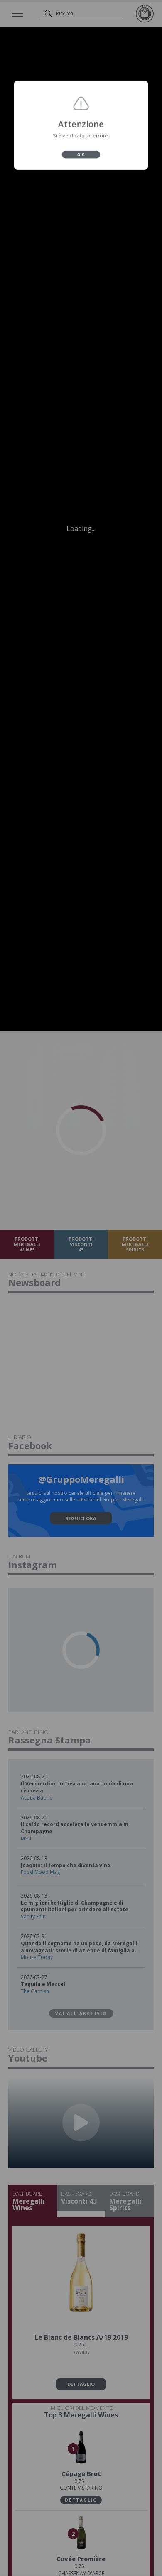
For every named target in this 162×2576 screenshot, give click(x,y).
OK (81, 157)
